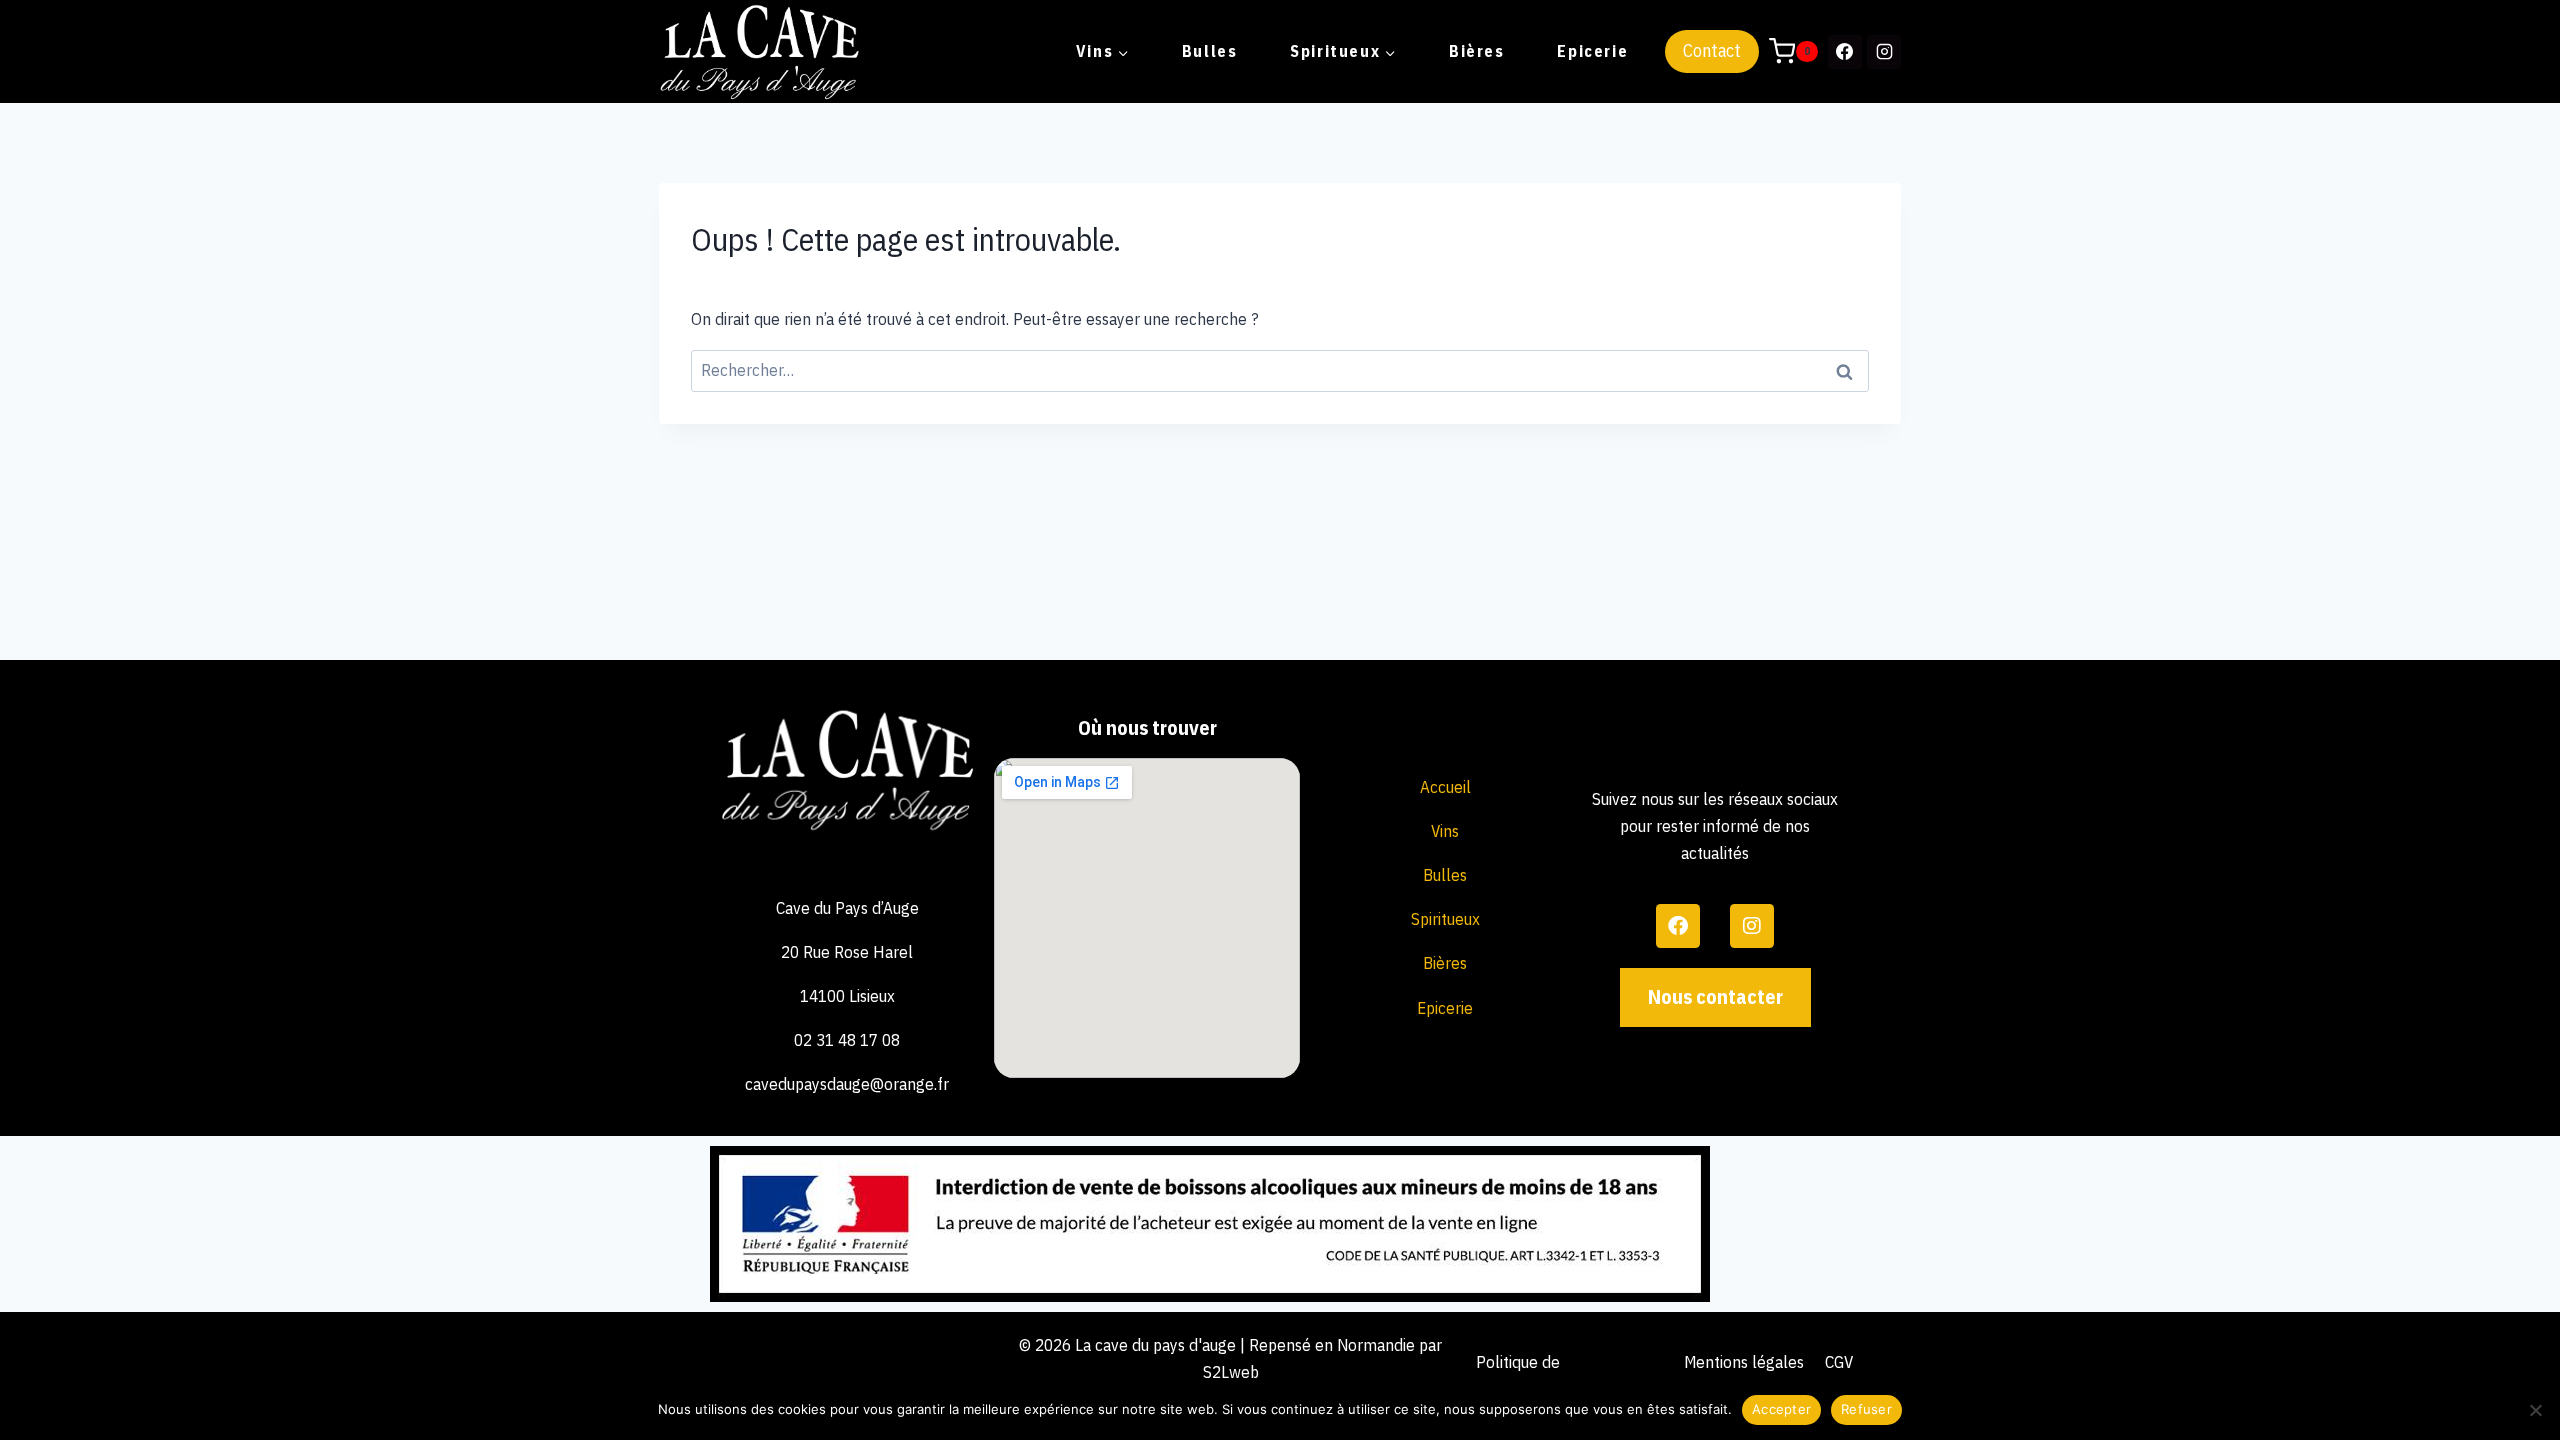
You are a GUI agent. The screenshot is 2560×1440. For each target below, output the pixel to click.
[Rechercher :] (1280, 370)
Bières (1477, 51)
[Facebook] (1845, 52)
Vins (1445, 831)
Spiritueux (1445, 919)
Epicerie (1592, 51)
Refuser (1866, 1409)
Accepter (1781, 1409)
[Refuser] (2535, 1410)
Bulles (1210, 51)
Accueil (1445, 787)
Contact (1712, 50)
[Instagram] (1884, 52)
